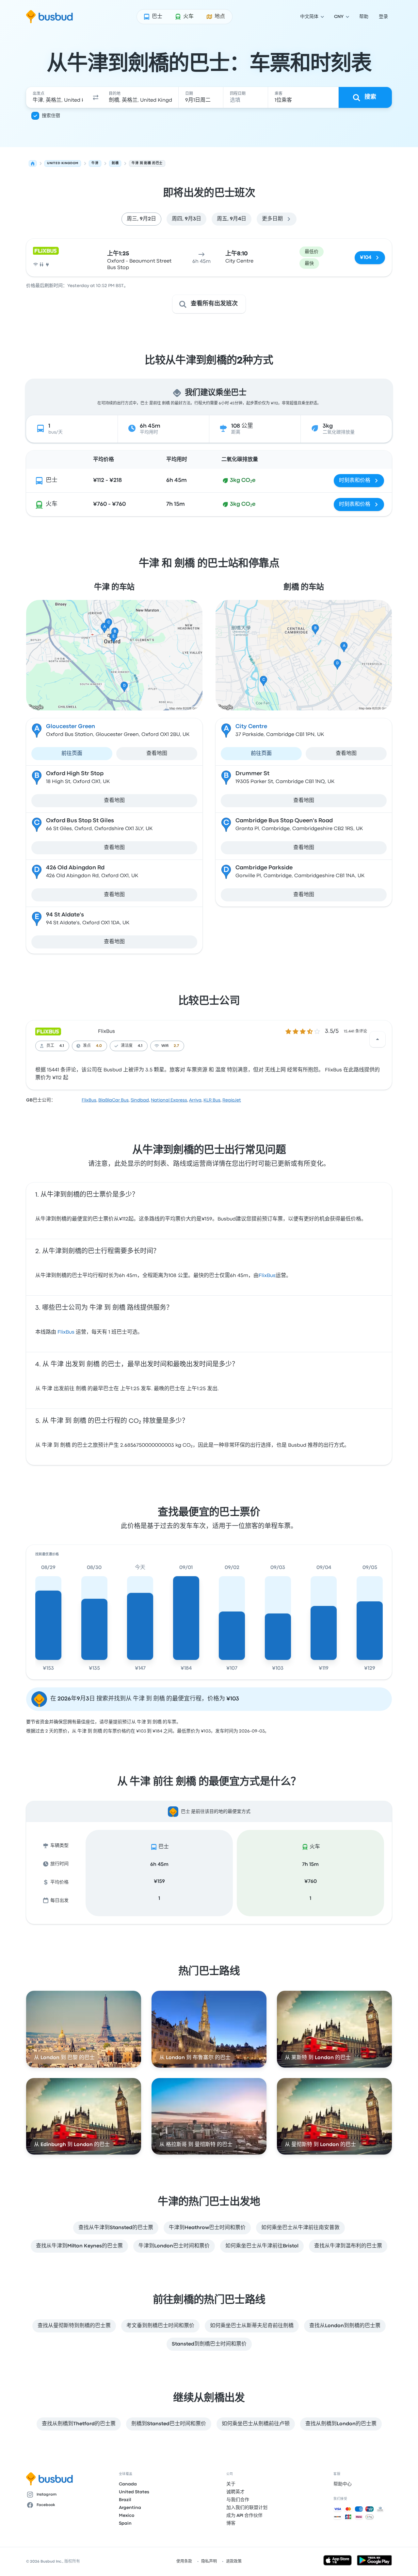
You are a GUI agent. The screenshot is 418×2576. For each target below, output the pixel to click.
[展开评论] (378, 1039)
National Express (169, 1100)
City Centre (251, 727)
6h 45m (159, 1865)
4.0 (99, 1046)
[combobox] (58, 97)
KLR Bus (212, 1100)
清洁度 (127, 1046)
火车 (52, 504)
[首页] (33, 163)
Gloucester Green (71, 727)
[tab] (141, 219)
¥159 (159, 1882)
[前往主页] (49, 17)
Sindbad (140, 1100)
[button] (96, 97)
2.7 (176, 1046)
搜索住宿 (51, 116)
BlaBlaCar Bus (113, 1100)
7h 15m (310, 1865)
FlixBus (106, 1032)
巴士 (52, 480)
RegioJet (232, 1100)
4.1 (62, 1046)
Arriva (195, 1100)
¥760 (311, 1882)
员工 (50, 1046)
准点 (87, 1046)
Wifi (165, 1046)
